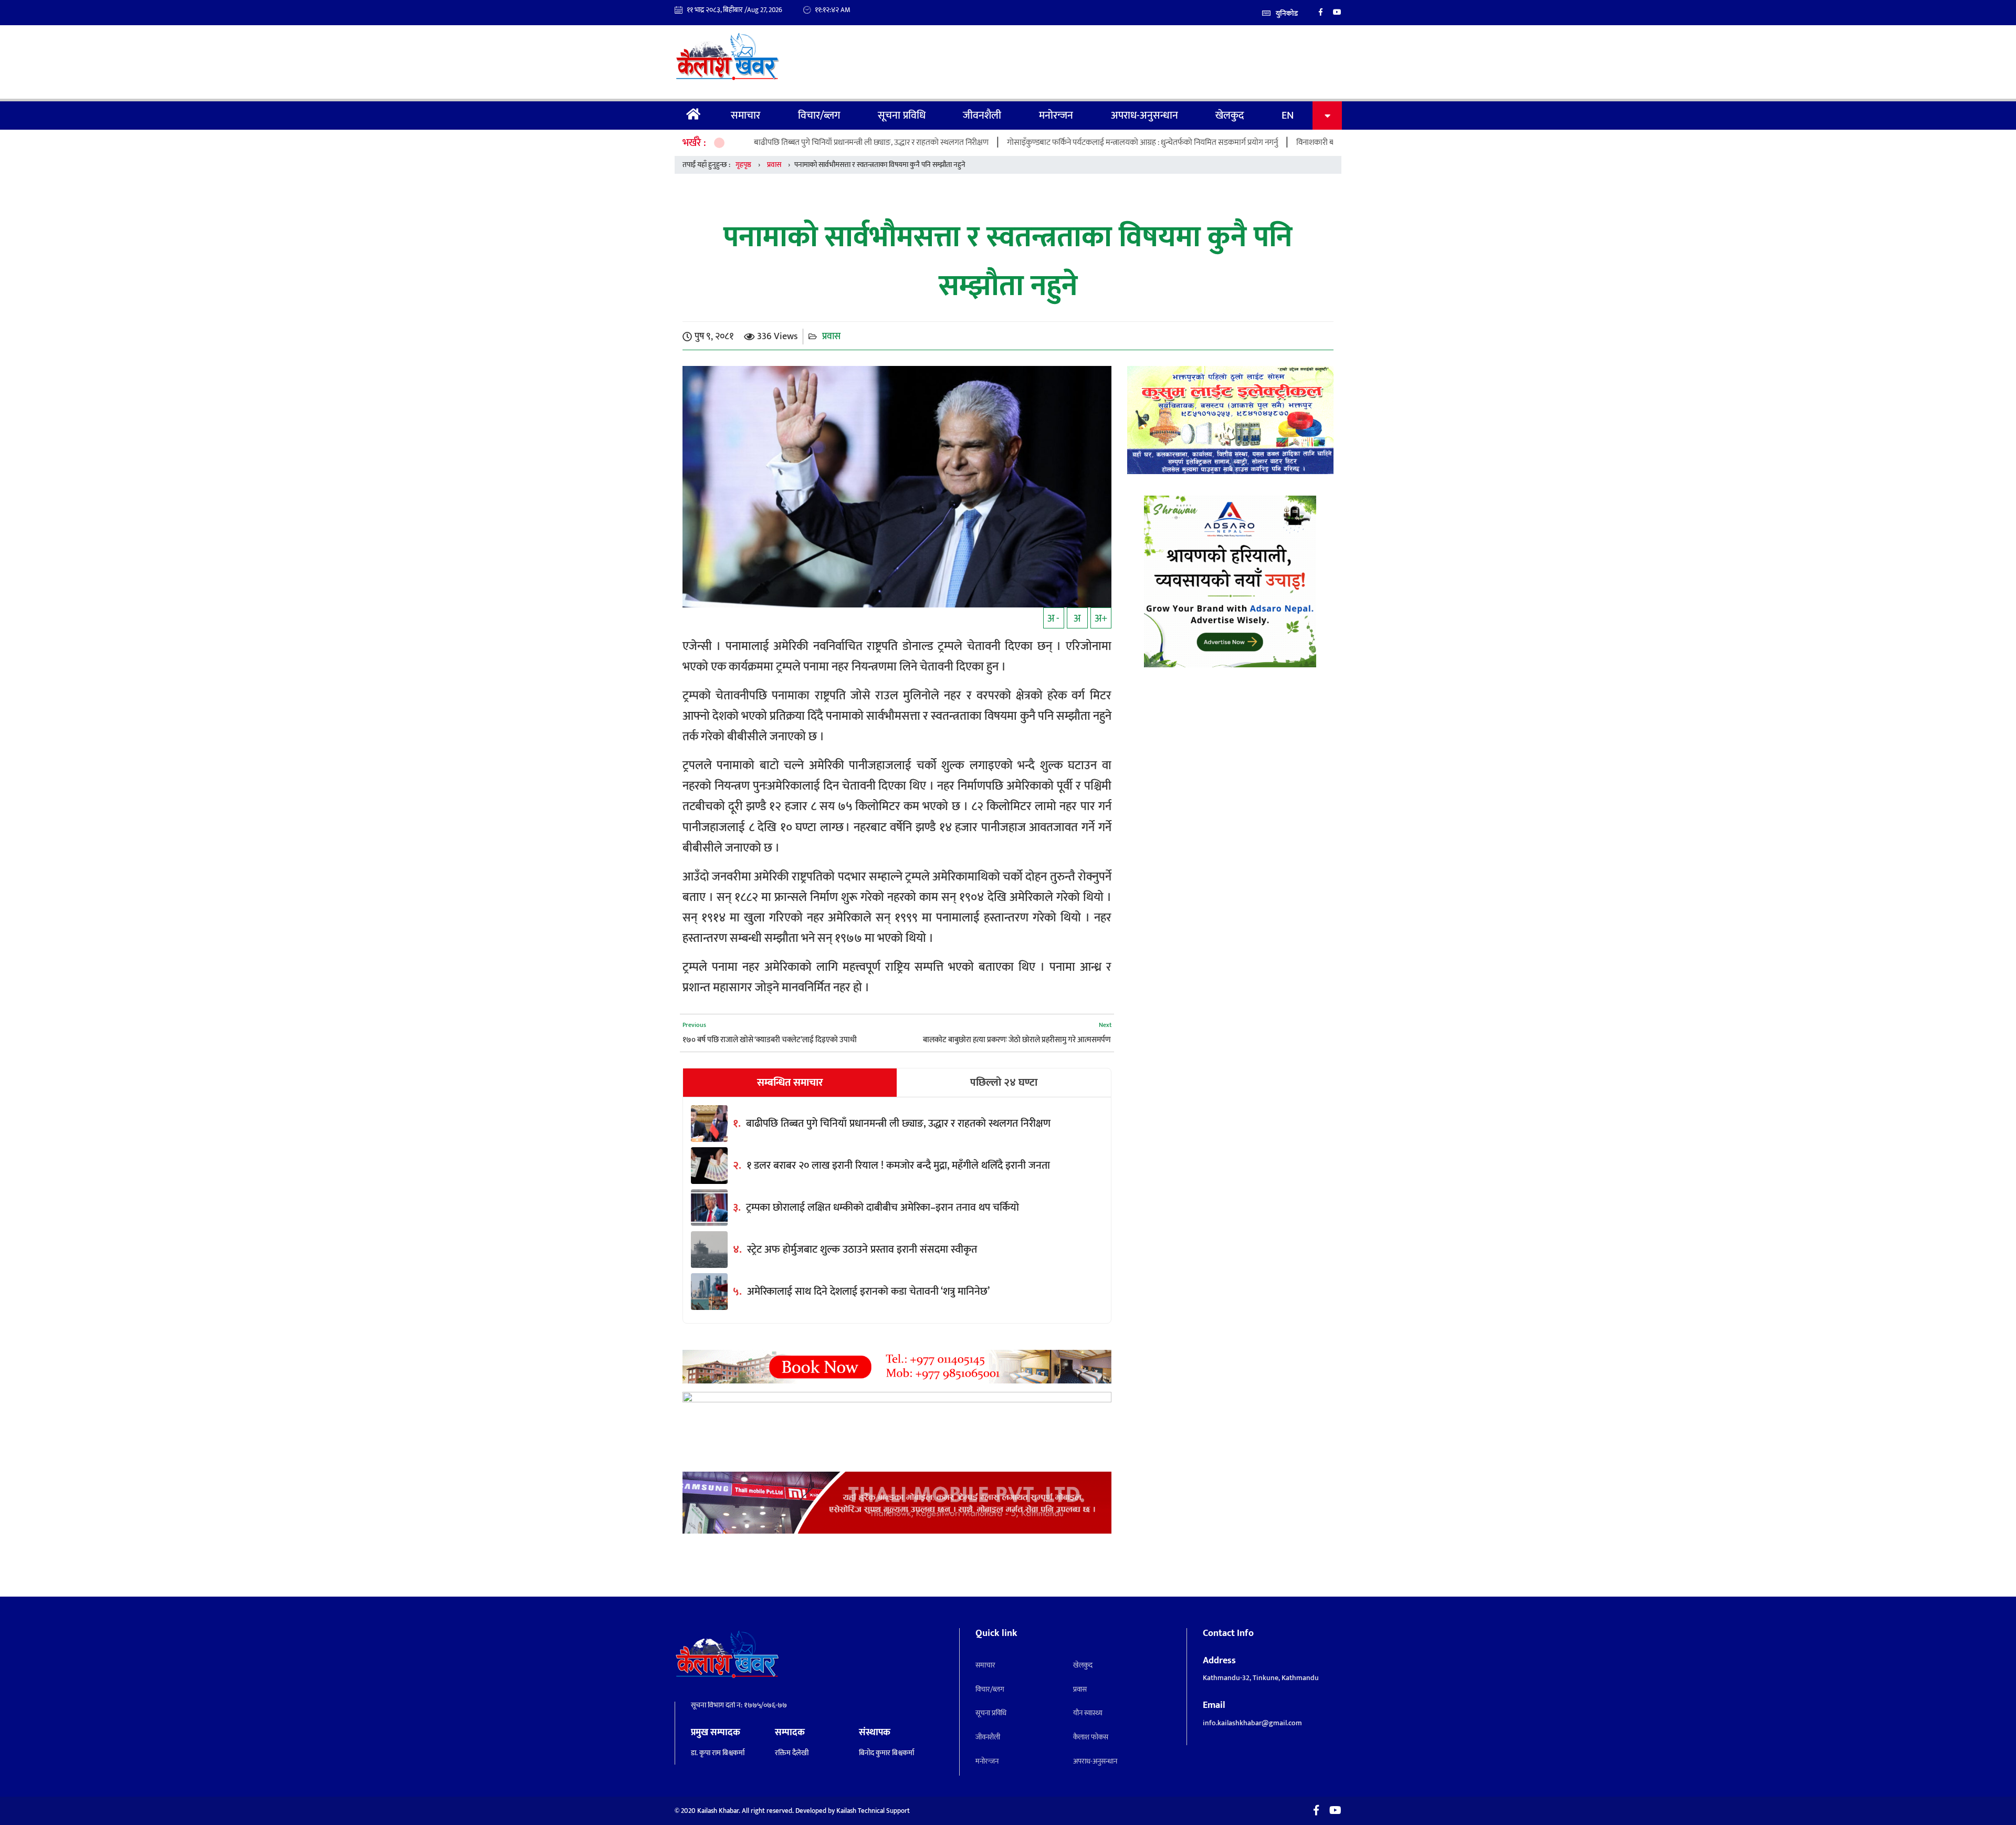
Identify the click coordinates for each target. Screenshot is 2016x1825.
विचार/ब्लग (819, 116)
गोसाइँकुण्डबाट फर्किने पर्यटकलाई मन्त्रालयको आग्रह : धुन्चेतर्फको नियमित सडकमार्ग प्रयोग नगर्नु (1039, 143)
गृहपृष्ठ (694, 116)
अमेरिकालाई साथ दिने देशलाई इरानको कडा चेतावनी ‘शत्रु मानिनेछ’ (868, 1292)
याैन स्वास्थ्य (1088, 1713)
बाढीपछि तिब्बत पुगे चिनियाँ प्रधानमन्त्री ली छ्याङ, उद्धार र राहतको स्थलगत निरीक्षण (768, 143)
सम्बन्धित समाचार (790, 1083)
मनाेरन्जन (1056, 116)
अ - (1053, 618)
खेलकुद (1230, 116)
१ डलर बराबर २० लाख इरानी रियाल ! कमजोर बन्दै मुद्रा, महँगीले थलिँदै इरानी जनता (898, 1166)
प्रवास (774, 165)
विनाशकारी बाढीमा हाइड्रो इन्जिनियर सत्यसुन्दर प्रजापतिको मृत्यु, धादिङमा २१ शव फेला (1315, 143)
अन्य (1327, 116)
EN (1288, 116)
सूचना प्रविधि (902, 116)
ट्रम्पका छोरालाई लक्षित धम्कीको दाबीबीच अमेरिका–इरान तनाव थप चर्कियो (883, 1208)
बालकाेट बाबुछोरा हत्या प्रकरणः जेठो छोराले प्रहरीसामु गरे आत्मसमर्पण (1017, 1040)
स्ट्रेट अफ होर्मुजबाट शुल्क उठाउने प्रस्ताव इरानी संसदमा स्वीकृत (862, 1250)
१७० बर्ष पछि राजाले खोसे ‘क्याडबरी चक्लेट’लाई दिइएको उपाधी (770, 1040)
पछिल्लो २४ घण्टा (1004, 1083)
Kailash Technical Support (873, 1811)
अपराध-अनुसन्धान (1144, 116)
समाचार (745, 116)
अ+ (1101, 618)
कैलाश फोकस (1091, 1737)
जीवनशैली (982, 116)
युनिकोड (1287, 13)
